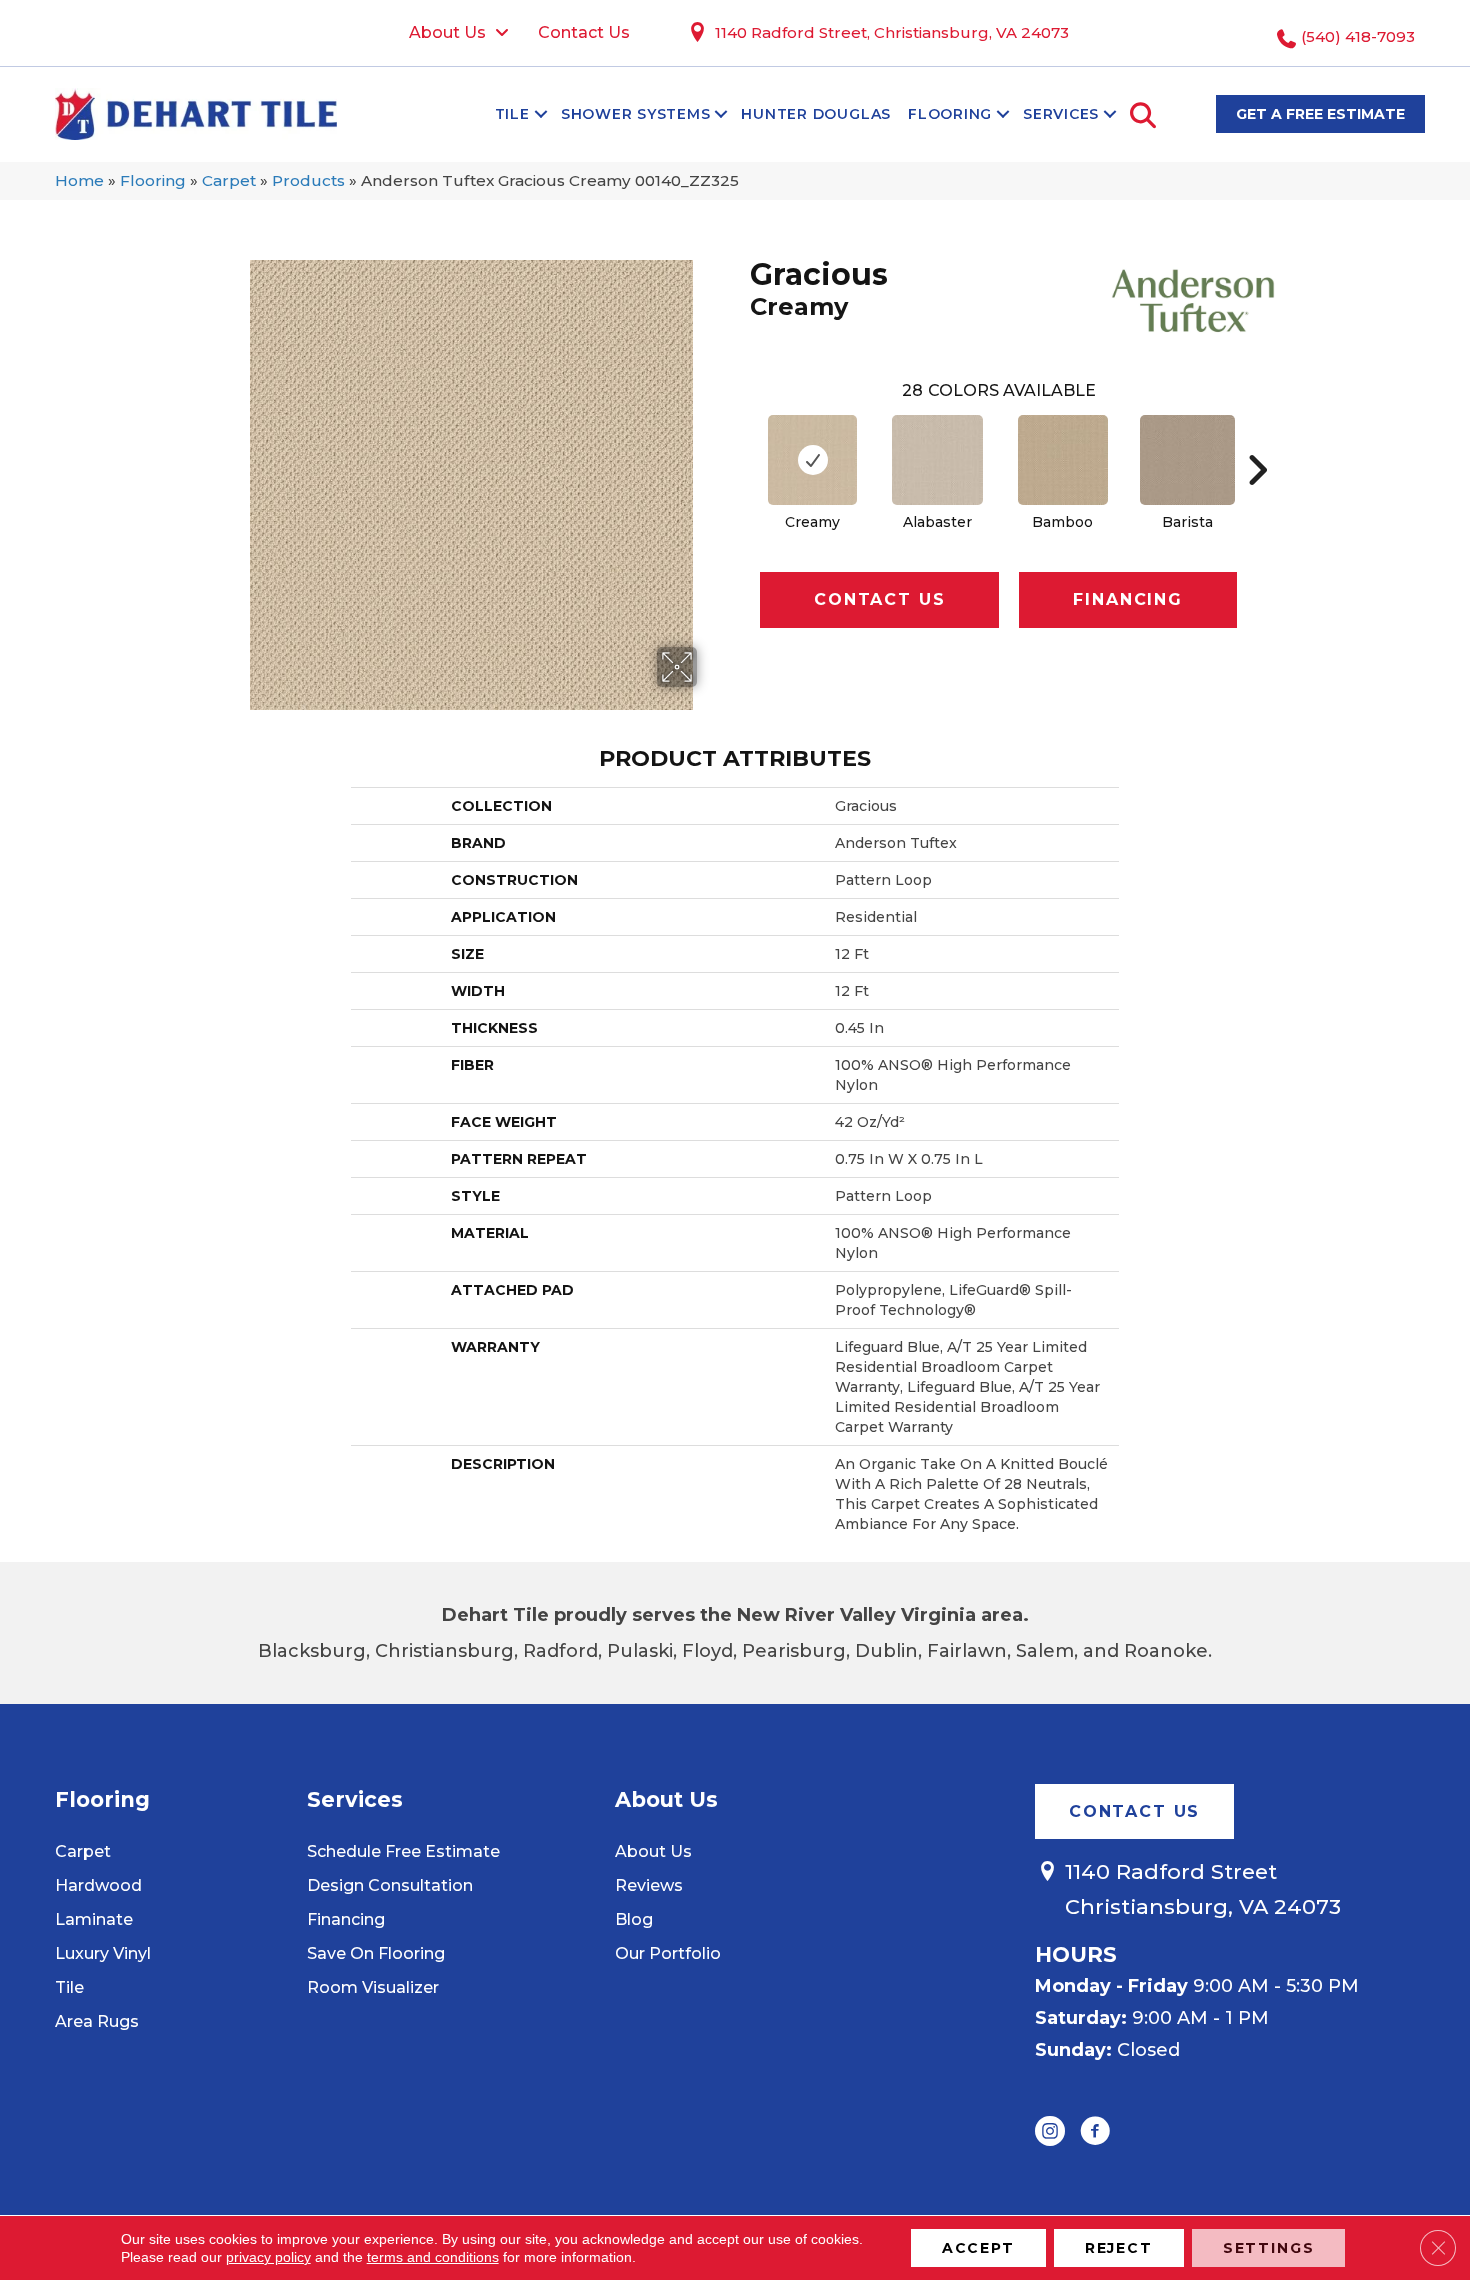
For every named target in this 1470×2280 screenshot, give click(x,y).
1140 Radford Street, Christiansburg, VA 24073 (892, 32)
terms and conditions (433, 2257)
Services (1061, 114)
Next (1257, 440)
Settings (1269, 2248)
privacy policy (268, 2257)
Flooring (950, 114)
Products (308, 180)
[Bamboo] (1063, 460)
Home (79, 180)
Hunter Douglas (816, 114)
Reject (1119, 2248)
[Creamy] (812, 460)
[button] (541, 114)
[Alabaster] (938, 460)
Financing (1127, 599)
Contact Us (879, 599)
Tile (512, 114)
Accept (978, 2248)
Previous (740, 440)
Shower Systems (636, 114)
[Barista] (1188, 460)
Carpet (229, 180)
